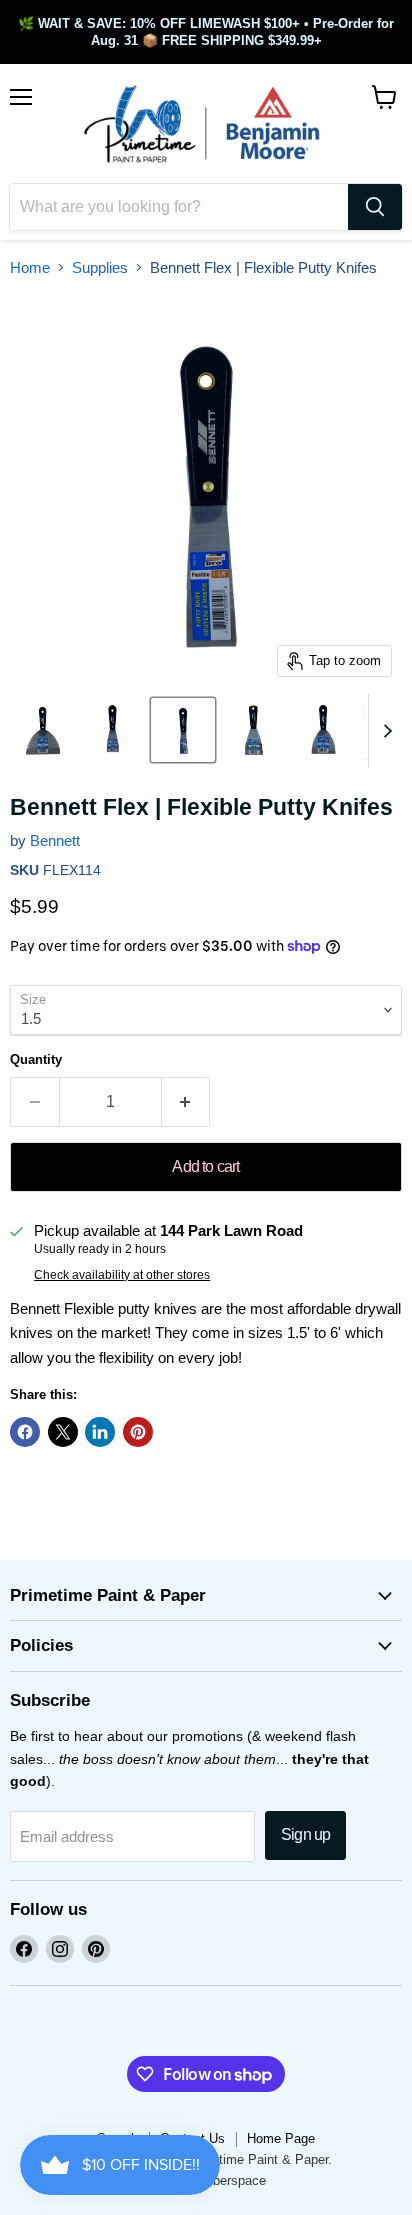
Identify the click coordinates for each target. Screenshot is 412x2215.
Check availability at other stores (122, 1275)
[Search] (375, 207)
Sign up (305, 1834)
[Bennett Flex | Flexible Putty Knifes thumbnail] (43, 730)
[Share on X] (63, 1432)
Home (30, 267)
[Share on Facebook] (25, 1432)
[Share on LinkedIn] (100, 1432)
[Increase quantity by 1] (186, 1102)
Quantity (36, 1059)
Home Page (281, 2138)
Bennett (55, 840)
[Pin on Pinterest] (138, 1432)
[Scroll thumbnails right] (384, 731)
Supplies (100, 267)
